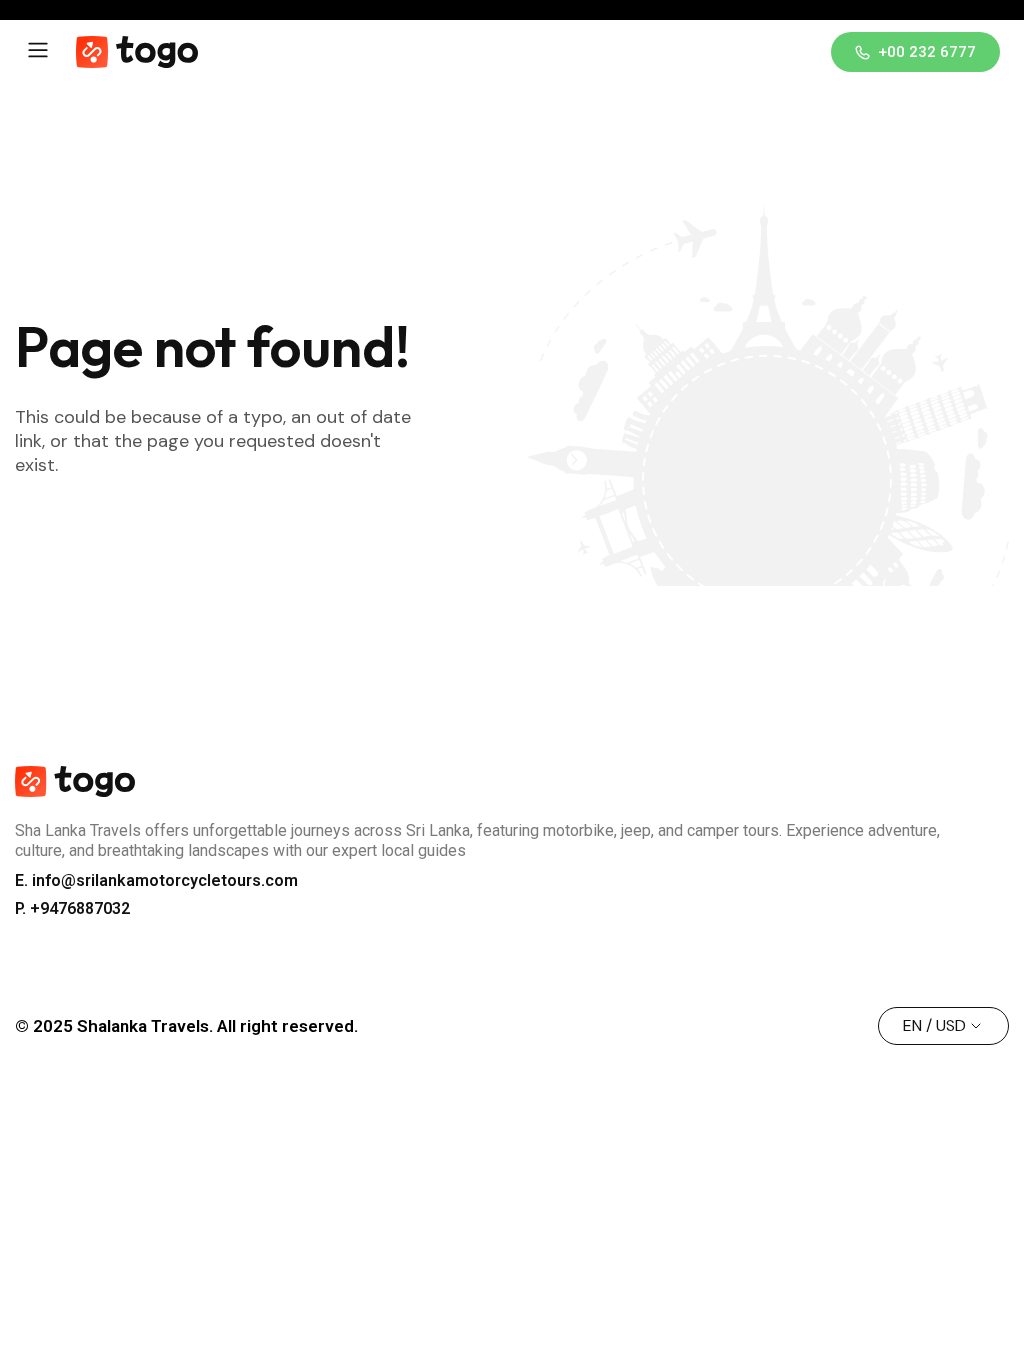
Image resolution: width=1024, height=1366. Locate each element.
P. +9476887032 (72, 908)
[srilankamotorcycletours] (137, 52)
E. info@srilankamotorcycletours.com (156, 880)
